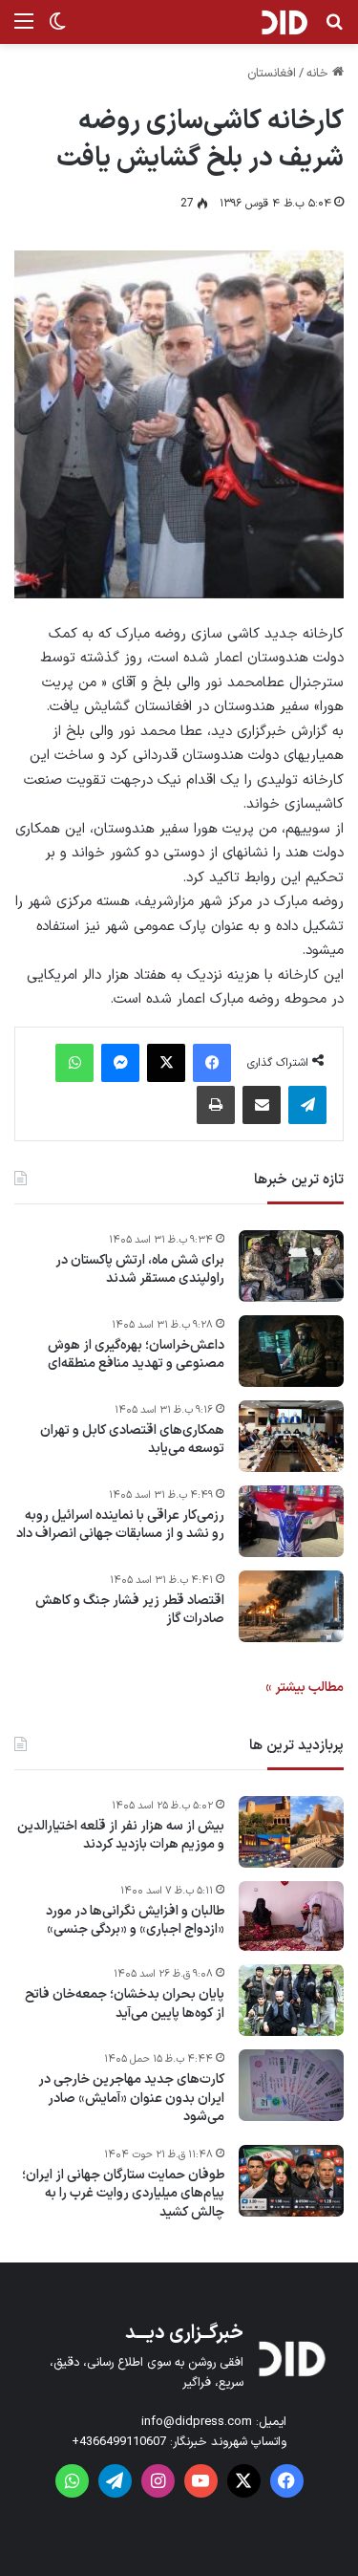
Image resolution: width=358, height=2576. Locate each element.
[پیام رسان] (120, 1063)
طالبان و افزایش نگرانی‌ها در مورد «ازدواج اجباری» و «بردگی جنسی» (135, 1921)
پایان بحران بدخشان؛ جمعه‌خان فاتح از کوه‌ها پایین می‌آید (125, 2004)
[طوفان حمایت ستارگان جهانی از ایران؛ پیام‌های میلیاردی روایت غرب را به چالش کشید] (291, 2181)
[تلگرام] (307, 1105)
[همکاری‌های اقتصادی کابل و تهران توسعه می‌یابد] (291, 1436)
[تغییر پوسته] (57, 29)
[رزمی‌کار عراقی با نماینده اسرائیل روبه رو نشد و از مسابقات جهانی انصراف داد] (291, 1521)
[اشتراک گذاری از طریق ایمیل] (262, 1105)
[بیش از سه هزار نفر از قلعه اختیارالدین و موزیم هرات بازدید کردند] (291, 1832)
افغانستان (272, 74)
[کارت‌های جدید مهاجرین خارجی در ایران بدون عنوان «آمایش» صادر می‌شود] (291, 2085)
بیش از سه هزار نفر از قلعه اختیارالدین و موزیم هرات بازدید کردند (121, 1836)
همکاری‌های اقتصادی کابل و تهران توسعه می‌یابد (132, 1440)
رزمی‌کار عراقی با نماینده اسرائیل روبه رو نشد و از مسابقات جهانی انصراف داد (120, 1525)
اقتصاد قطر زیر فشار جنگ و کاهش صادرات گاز (130, 1610)
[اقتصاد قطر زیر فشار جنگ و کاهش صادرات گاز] (291, 1606)
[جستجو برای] (334, 29)
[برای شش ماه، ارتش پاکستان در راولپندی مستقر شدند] (291, 1266)
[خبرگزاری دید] (284, 22)
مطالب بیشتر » (305, 1688)
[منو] (24, 29)
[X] (166, 1063)
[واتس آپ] (74, 1063)
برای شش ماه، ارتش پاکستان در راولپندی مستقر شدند (140, 1270)
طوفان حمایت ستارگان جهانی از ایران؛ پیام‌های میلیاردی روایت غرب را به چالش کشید (123, 2194)
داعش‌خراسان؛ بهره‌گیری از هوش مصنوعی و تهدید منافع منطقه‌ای (136, 1355)
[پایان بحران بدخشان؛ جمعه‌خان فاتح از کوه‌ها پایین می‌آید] (291, 2000)
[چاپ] (216, 1105)
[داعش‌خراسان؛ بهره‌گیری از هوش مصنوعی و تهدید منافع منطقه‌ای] (291, 1351)
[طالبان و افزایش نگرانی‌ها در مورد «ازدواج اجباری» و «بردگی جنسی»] (291, 1916)
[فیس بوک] (212, 1063)
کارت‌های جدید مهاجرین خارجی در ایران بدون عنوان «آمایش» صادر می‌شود (131, 2099)
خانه (319, 74)
